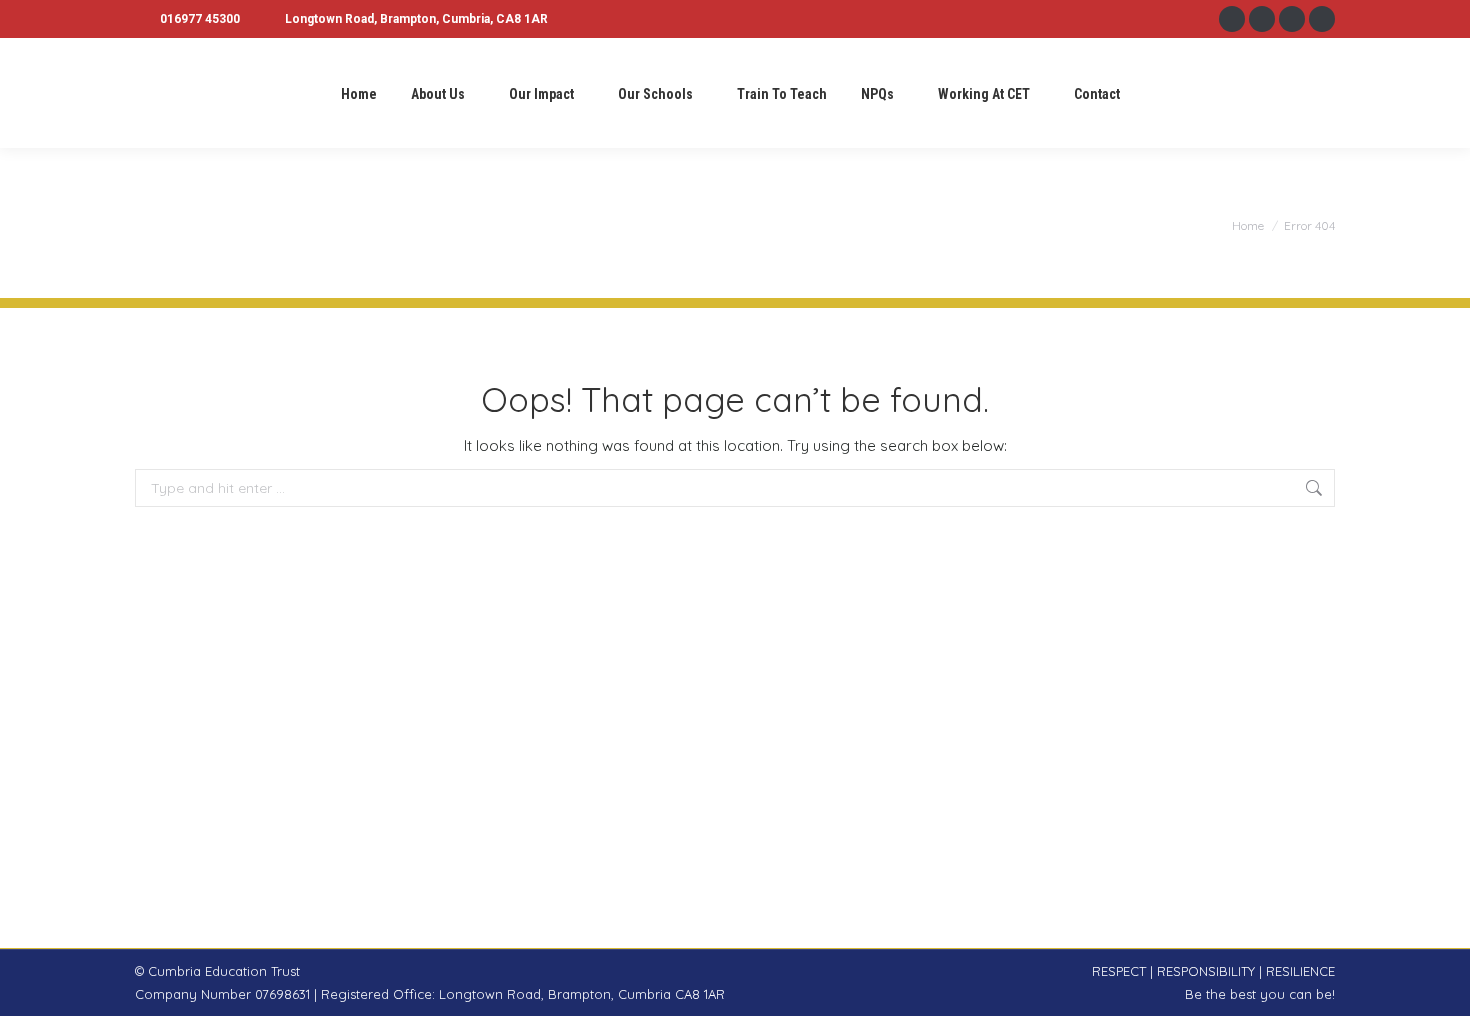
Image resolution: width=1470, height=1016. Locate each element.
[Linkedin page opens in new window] (1292, 19)
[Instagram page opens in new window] (1262, 19)
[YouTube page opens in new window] (1322, 19)
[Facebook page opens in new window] (1232, 19)
